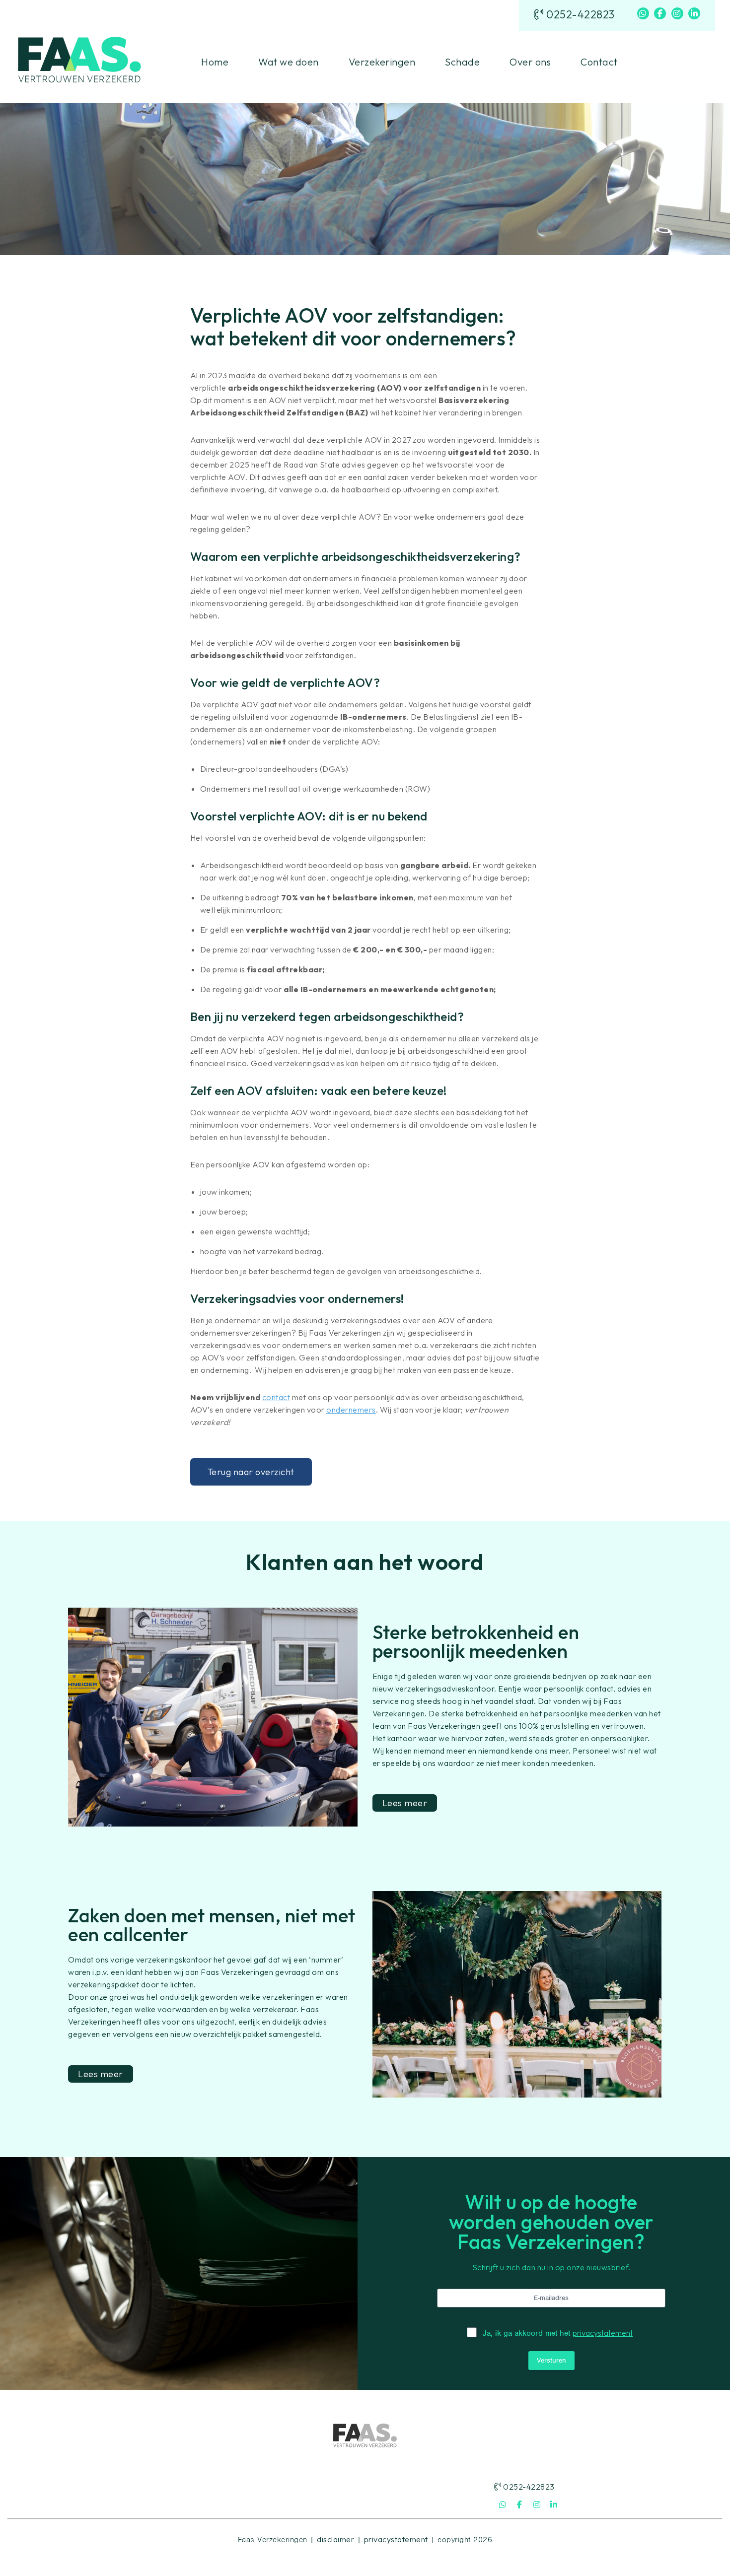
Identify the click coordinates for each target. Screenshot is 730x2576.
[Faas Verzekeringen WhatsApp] (643, 13)
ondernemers (351, 1410)
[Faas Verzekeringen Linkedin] (694, 13)
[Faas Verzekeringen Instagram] (677, 13)
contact (276, 1397)
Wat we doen (289, 62)
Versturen (551, 2360)
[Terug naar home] (79, 61)
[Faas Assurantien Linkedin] (554, 2505)
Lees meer (405, 1803)
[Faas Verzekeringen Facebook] (660, 13)
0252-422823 (579, 15)
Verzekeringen (382, 62)
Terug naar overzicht (251, 1472)
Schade (462, 62)
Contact (599, 62)
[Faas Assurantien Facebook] (520, 2505)
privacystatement (603, 2333)
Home (215, 62)
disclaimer (335, 2539)
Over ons (530, 62)
